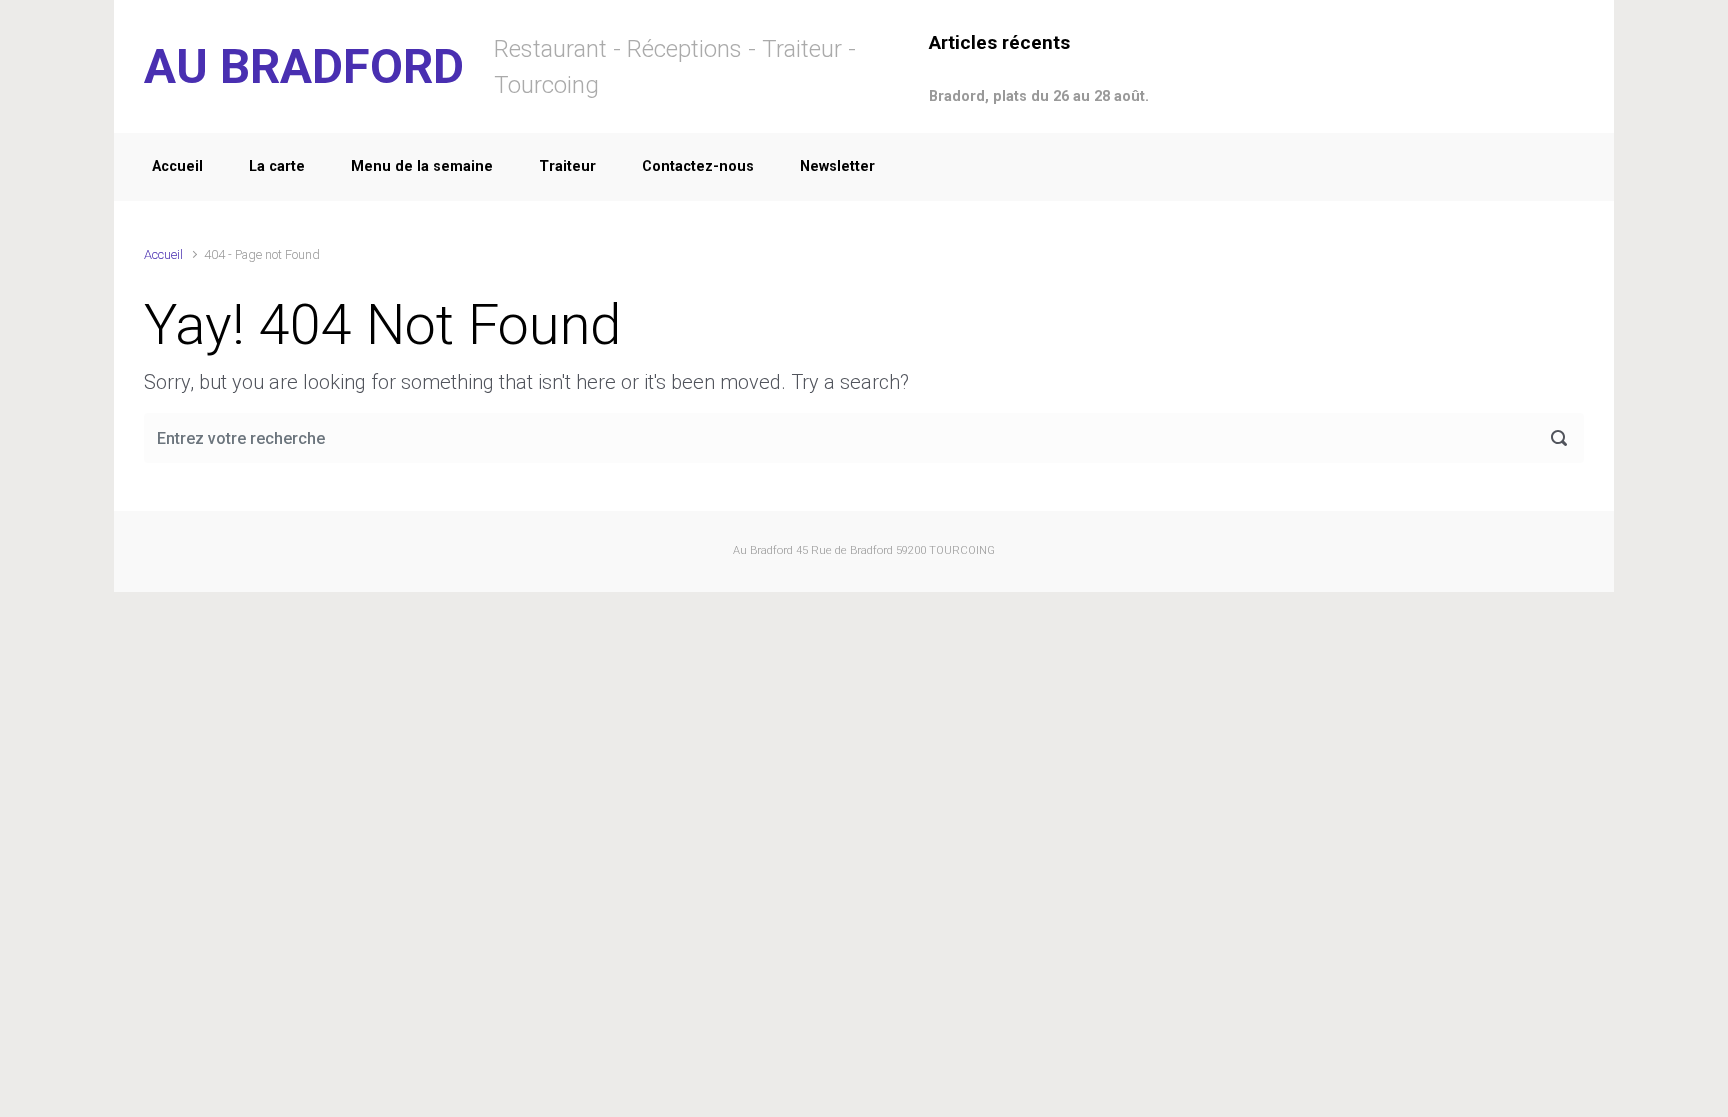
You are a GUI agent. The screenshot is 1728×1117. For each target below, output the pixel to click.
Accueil (177, 166)
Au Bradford (763, 550)
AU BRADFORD (304, 66)
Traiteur (567, 166)
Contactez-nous (698, 166)
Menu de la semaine (422, 166)
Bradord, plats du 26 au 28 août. (1039, 96)
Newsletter (837, 166)
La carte (277, 166)
